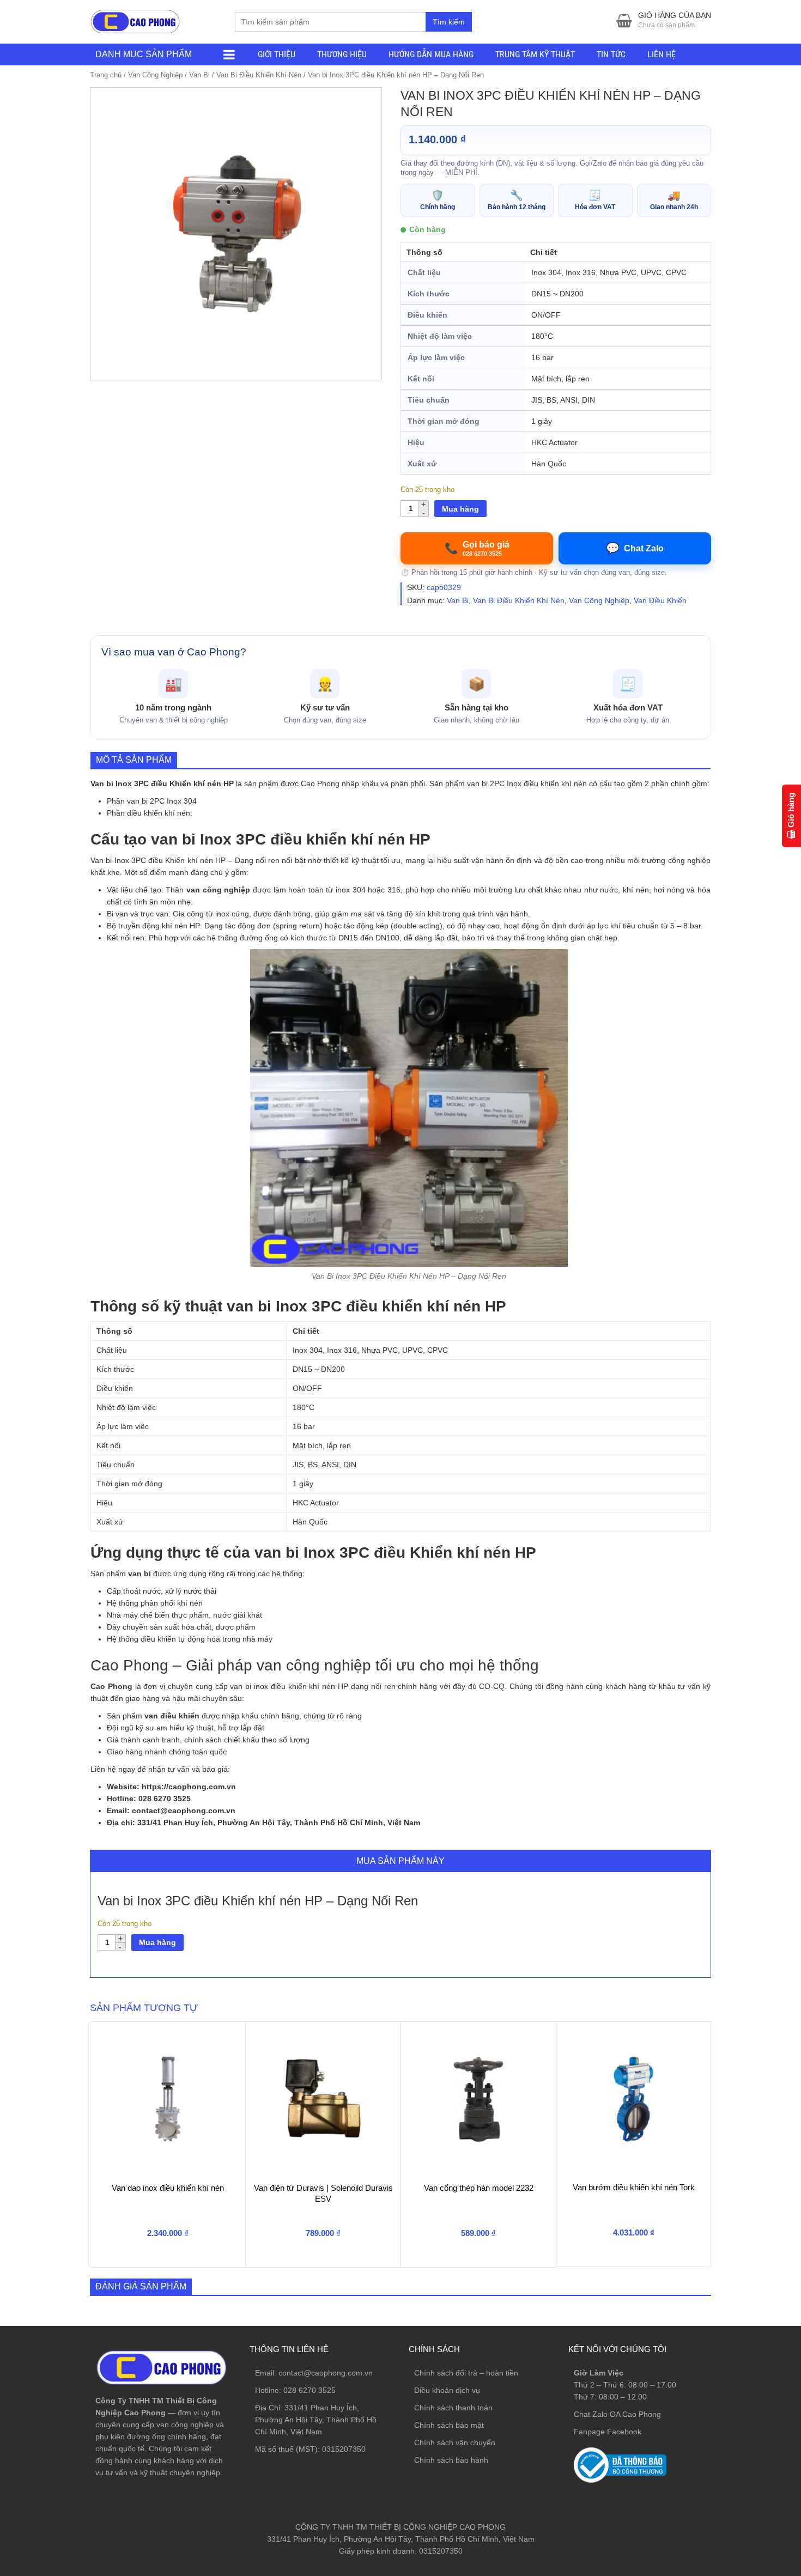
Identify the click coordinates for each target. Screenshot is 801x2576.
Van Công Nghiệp (155, 75)
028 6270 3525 (310, 2390)
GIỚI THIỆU (277, 54)
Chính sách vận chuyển (455, 2443)
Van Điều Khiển (660, 600)
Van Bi (199, 75)
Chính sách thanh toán (453, 2408)
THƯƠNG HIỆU (342, 54)
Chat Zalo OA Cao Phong (617, 2414)
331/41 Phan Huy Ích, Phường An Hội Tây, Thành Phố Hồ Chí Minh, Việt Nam (316, 2420)
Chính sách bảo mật (449, 2425)
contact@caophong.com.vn (326, 2373)
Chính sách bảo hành (451, 2460)
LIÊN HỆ (662, 54)
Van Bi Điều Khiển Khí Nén (259, 75)
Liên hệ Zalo (749, 2403)
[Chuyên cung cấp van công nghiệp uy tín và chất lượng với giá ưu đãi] (135, 20)
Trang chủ (106, 75)
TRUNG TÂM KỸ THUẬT (535, 54)
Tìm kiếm (449, 22)
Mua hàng (460, 509)
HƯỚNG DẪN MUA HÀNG (431, 54)
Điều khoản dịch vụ (447, 2390)
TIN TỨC (611, 54)
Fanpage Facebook (608, 2432)
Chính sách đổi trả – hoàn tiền (466, 2373)
